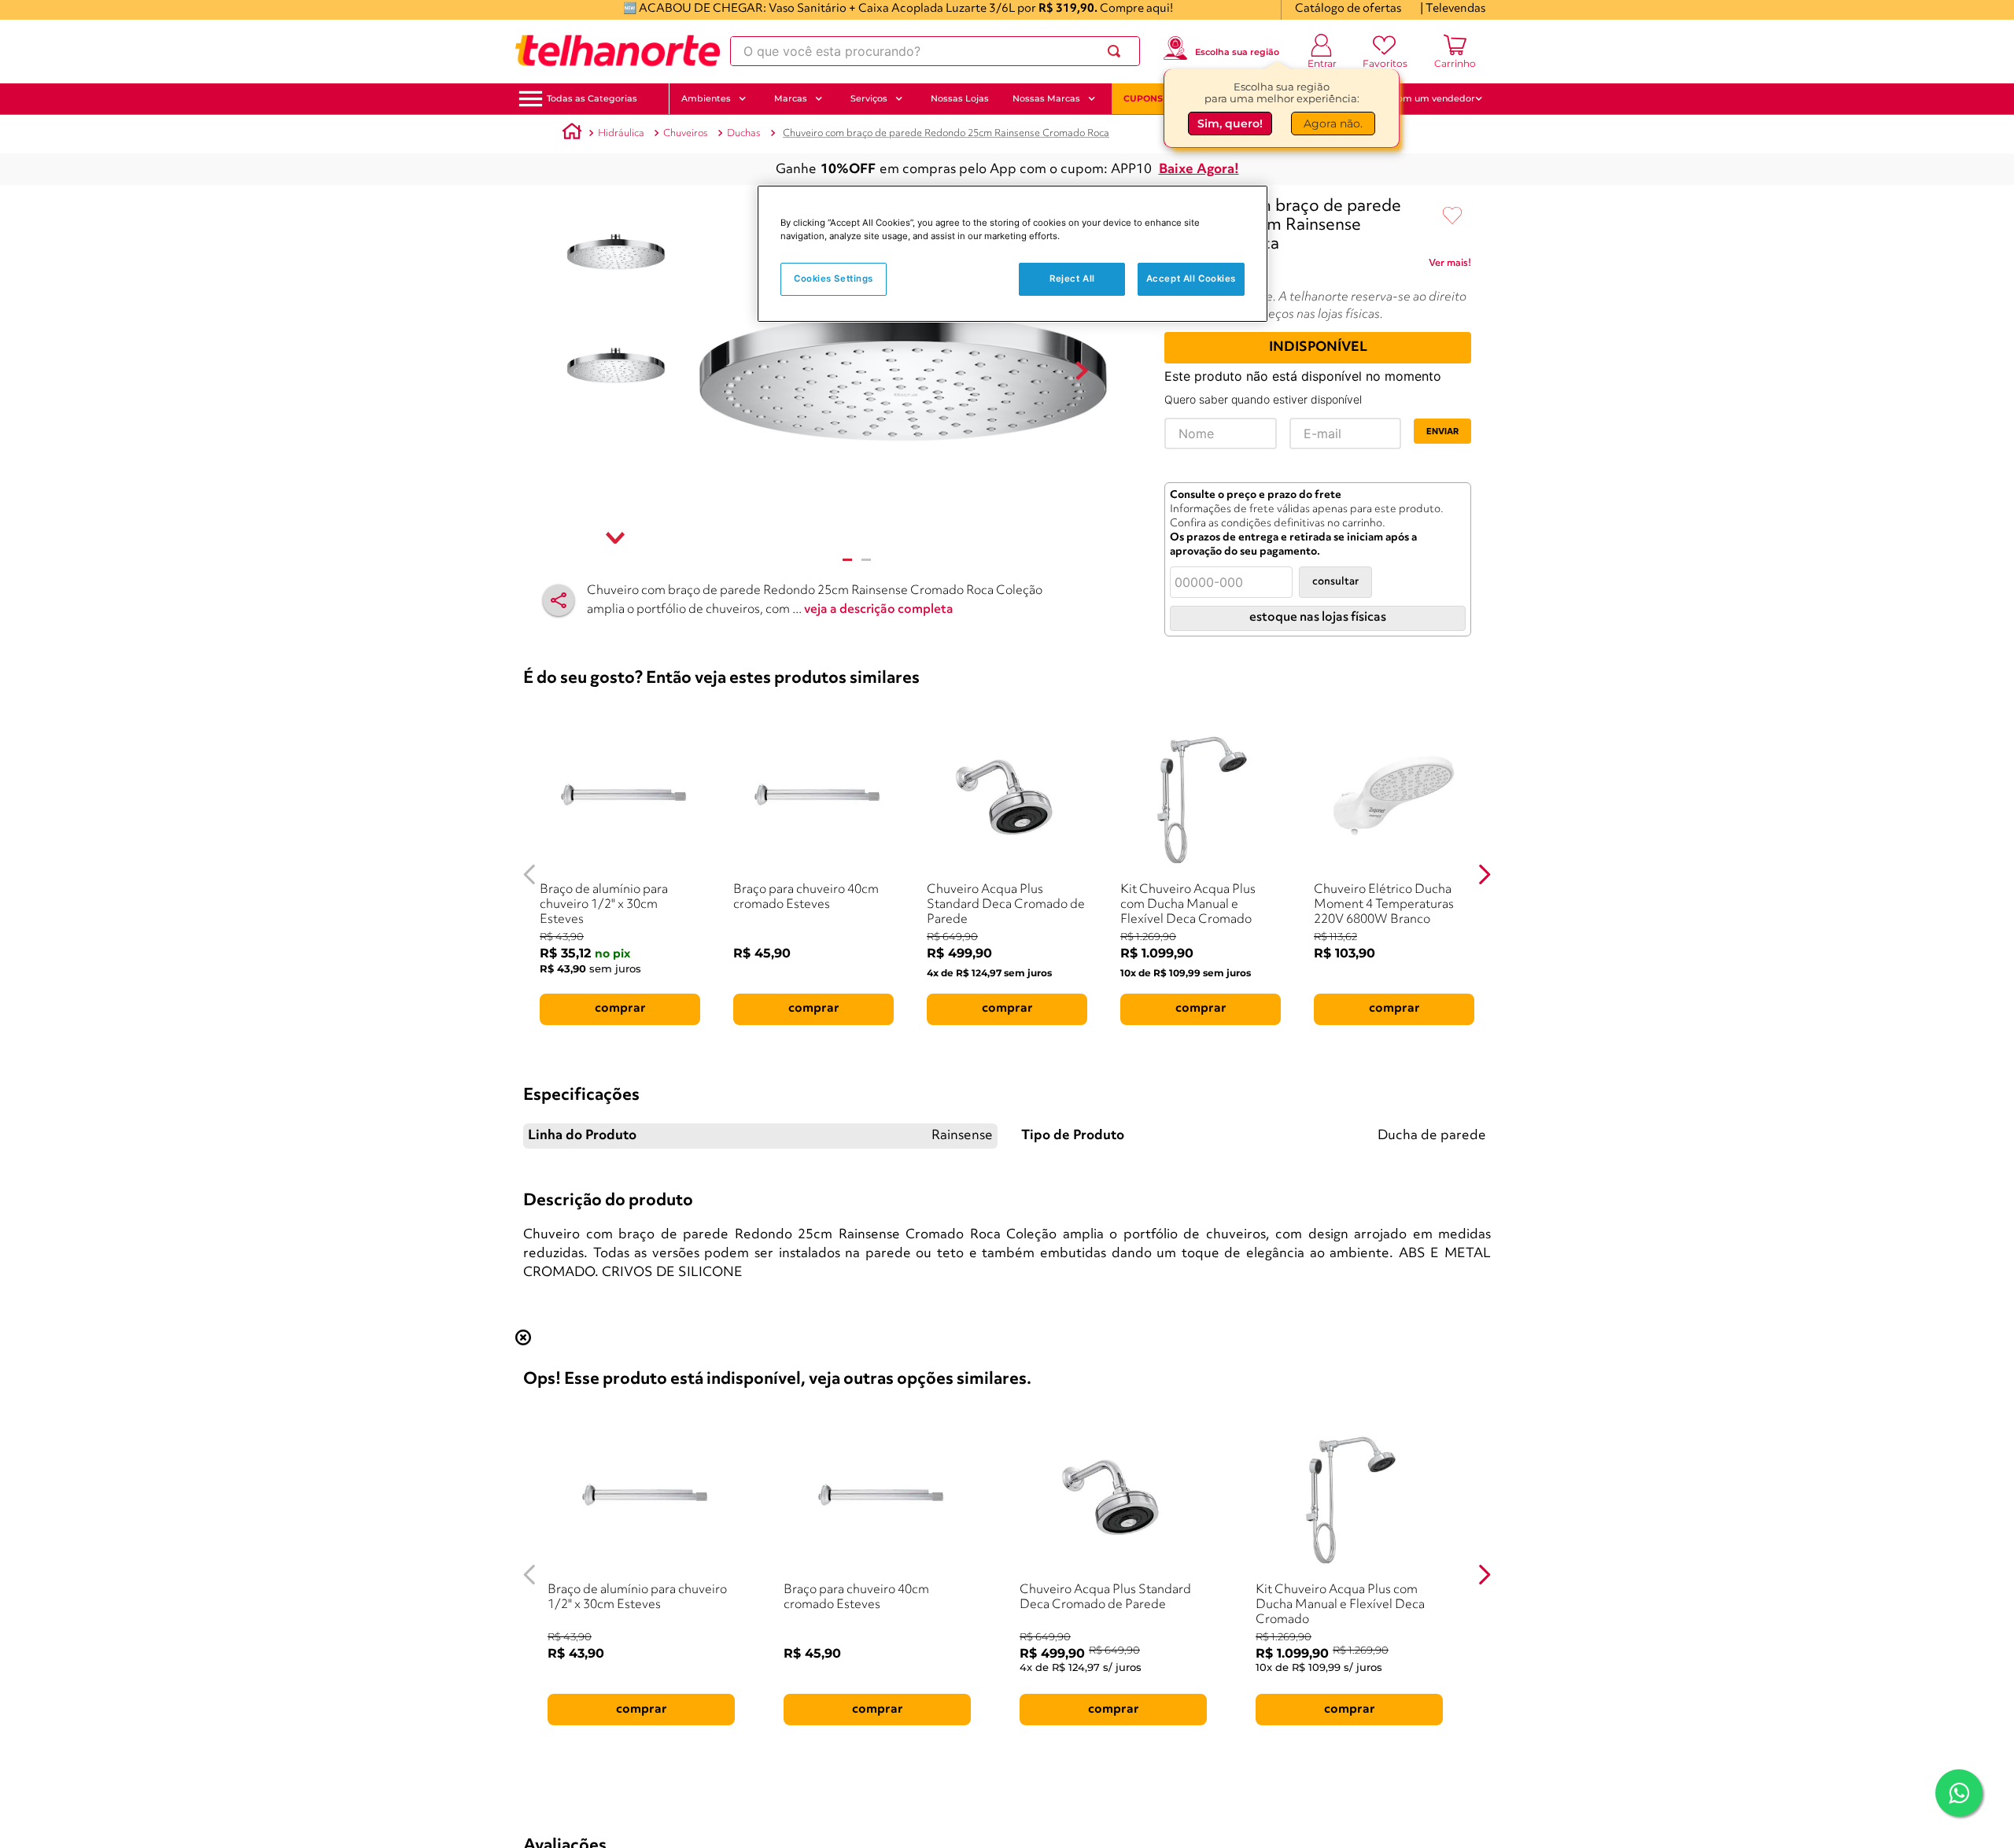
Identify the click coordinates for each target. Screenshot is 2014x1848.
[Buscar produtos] (1117, 51)
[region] (1013, 254)
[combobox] (935, 51)
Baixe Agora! (1199, 170)
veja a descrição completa (879, 610)
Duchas (744, 133)
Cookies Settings (834, 278)
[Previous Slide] (530, 874)
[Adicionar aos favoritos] (1452, 216)
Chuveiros (686, 133)
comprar (620, 1009)
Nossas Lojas (960, 98)
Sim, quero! (1230, 124)
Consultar (1335, 582)
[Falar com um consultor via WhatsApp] (1959, 1793)
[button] (592, 99)
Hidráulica (621, 133)
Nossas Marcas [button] (1046, 98)
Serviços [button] (869, 98)
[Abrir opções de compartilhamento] (559, 600)
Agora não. (1333, 124)
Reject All (1072, 278)
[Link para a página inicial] (572, 134)
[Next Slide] (1484, 874)
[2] (866, 560)
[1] (847, 560)
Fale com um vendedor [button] (1423, 98)
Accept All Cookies (1191, 278)
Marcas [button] (791, 98)
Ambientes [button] (706, 98)
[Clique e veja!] (1450, 266)
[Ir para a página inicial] (618, 51)
